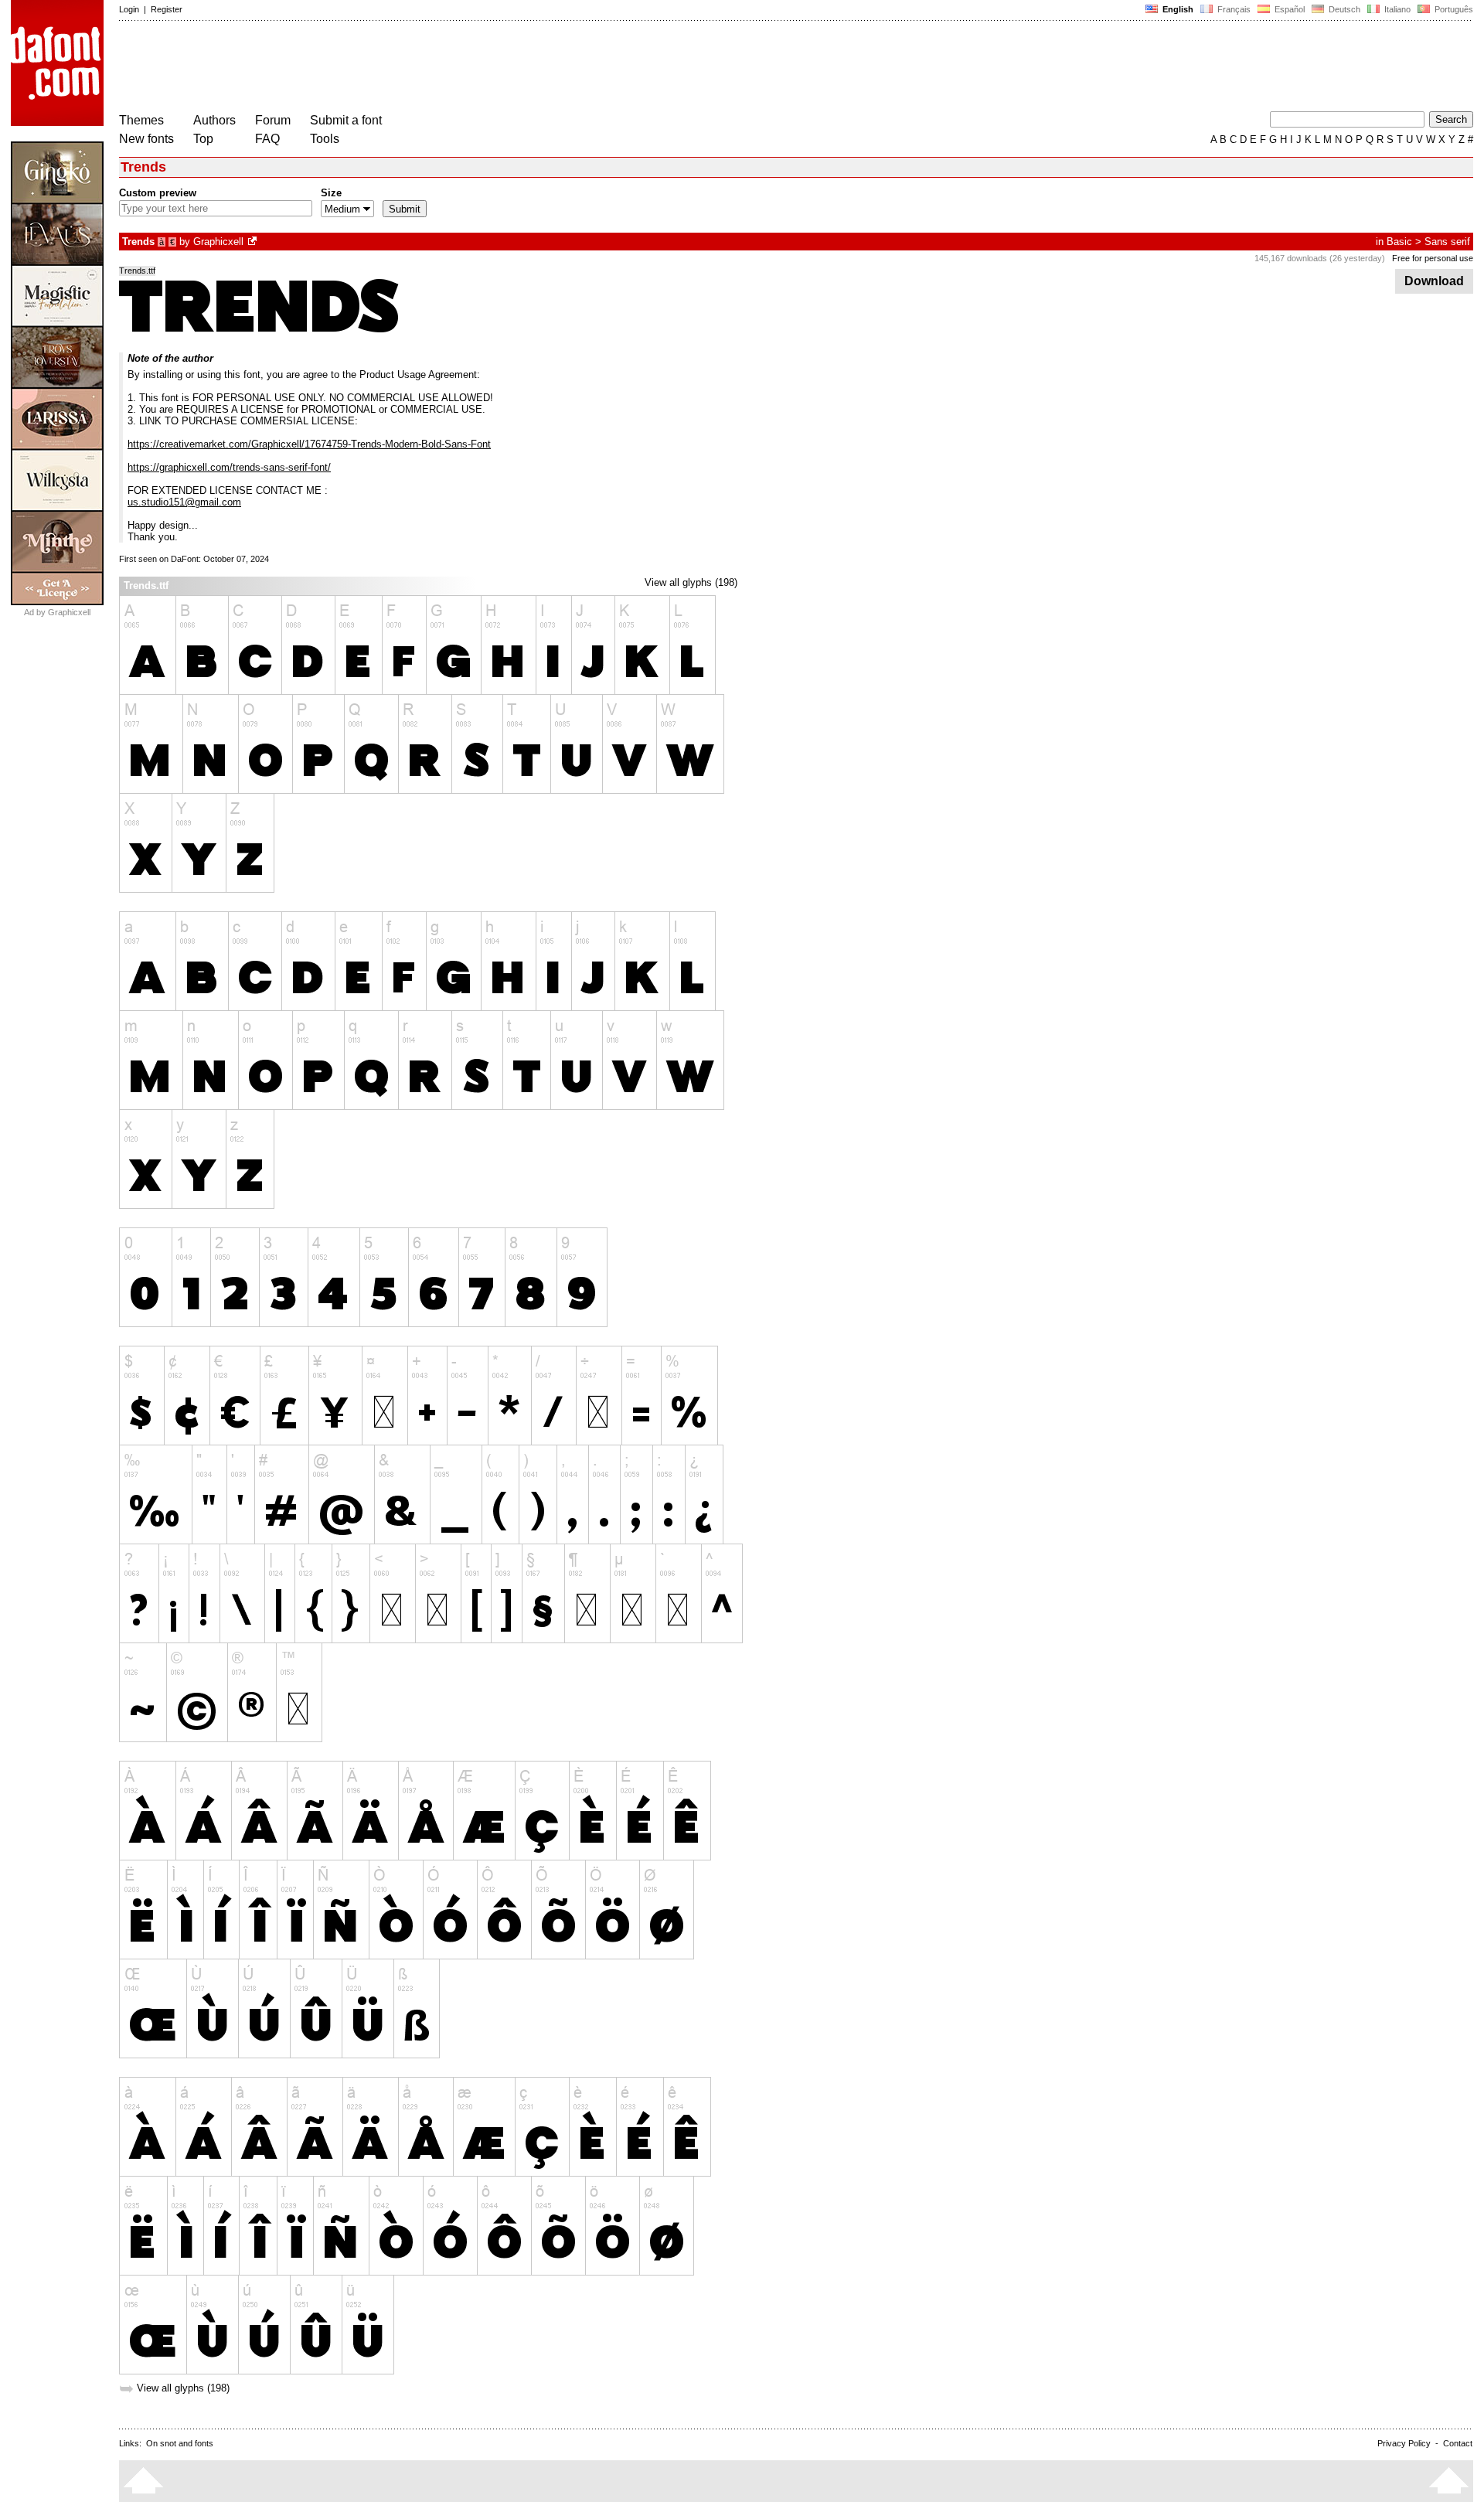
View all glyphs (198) (691, 582)
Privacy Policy (1404, 2443)
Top (203, 139)
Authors (214, 120)
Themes (141, 120)
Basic (1399, 242)
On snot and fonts (180, 2443)
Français (1233, 9)
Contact (1458, 2443)
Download (1434, 281)
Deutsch (1343, 9)
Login (129, 9)
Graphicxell (218, 242)
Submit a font (346, 120)
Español (1288, 9)
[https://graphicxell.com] (254, 242)
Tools (325, 139)
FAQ (267, 139)
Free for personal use (1433, 258)
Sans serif (1447, 242)
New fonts (146, 139)
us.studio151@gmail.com (184, 502)
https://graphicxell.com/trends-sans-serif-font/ (229, 467)
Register (167, 9)
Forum (273, 120)
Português (1452, 9)
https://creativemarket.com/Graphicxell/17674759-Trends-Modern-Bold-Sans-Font (309, 444)
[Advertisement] (400, 68)
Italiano (1396, 9)
